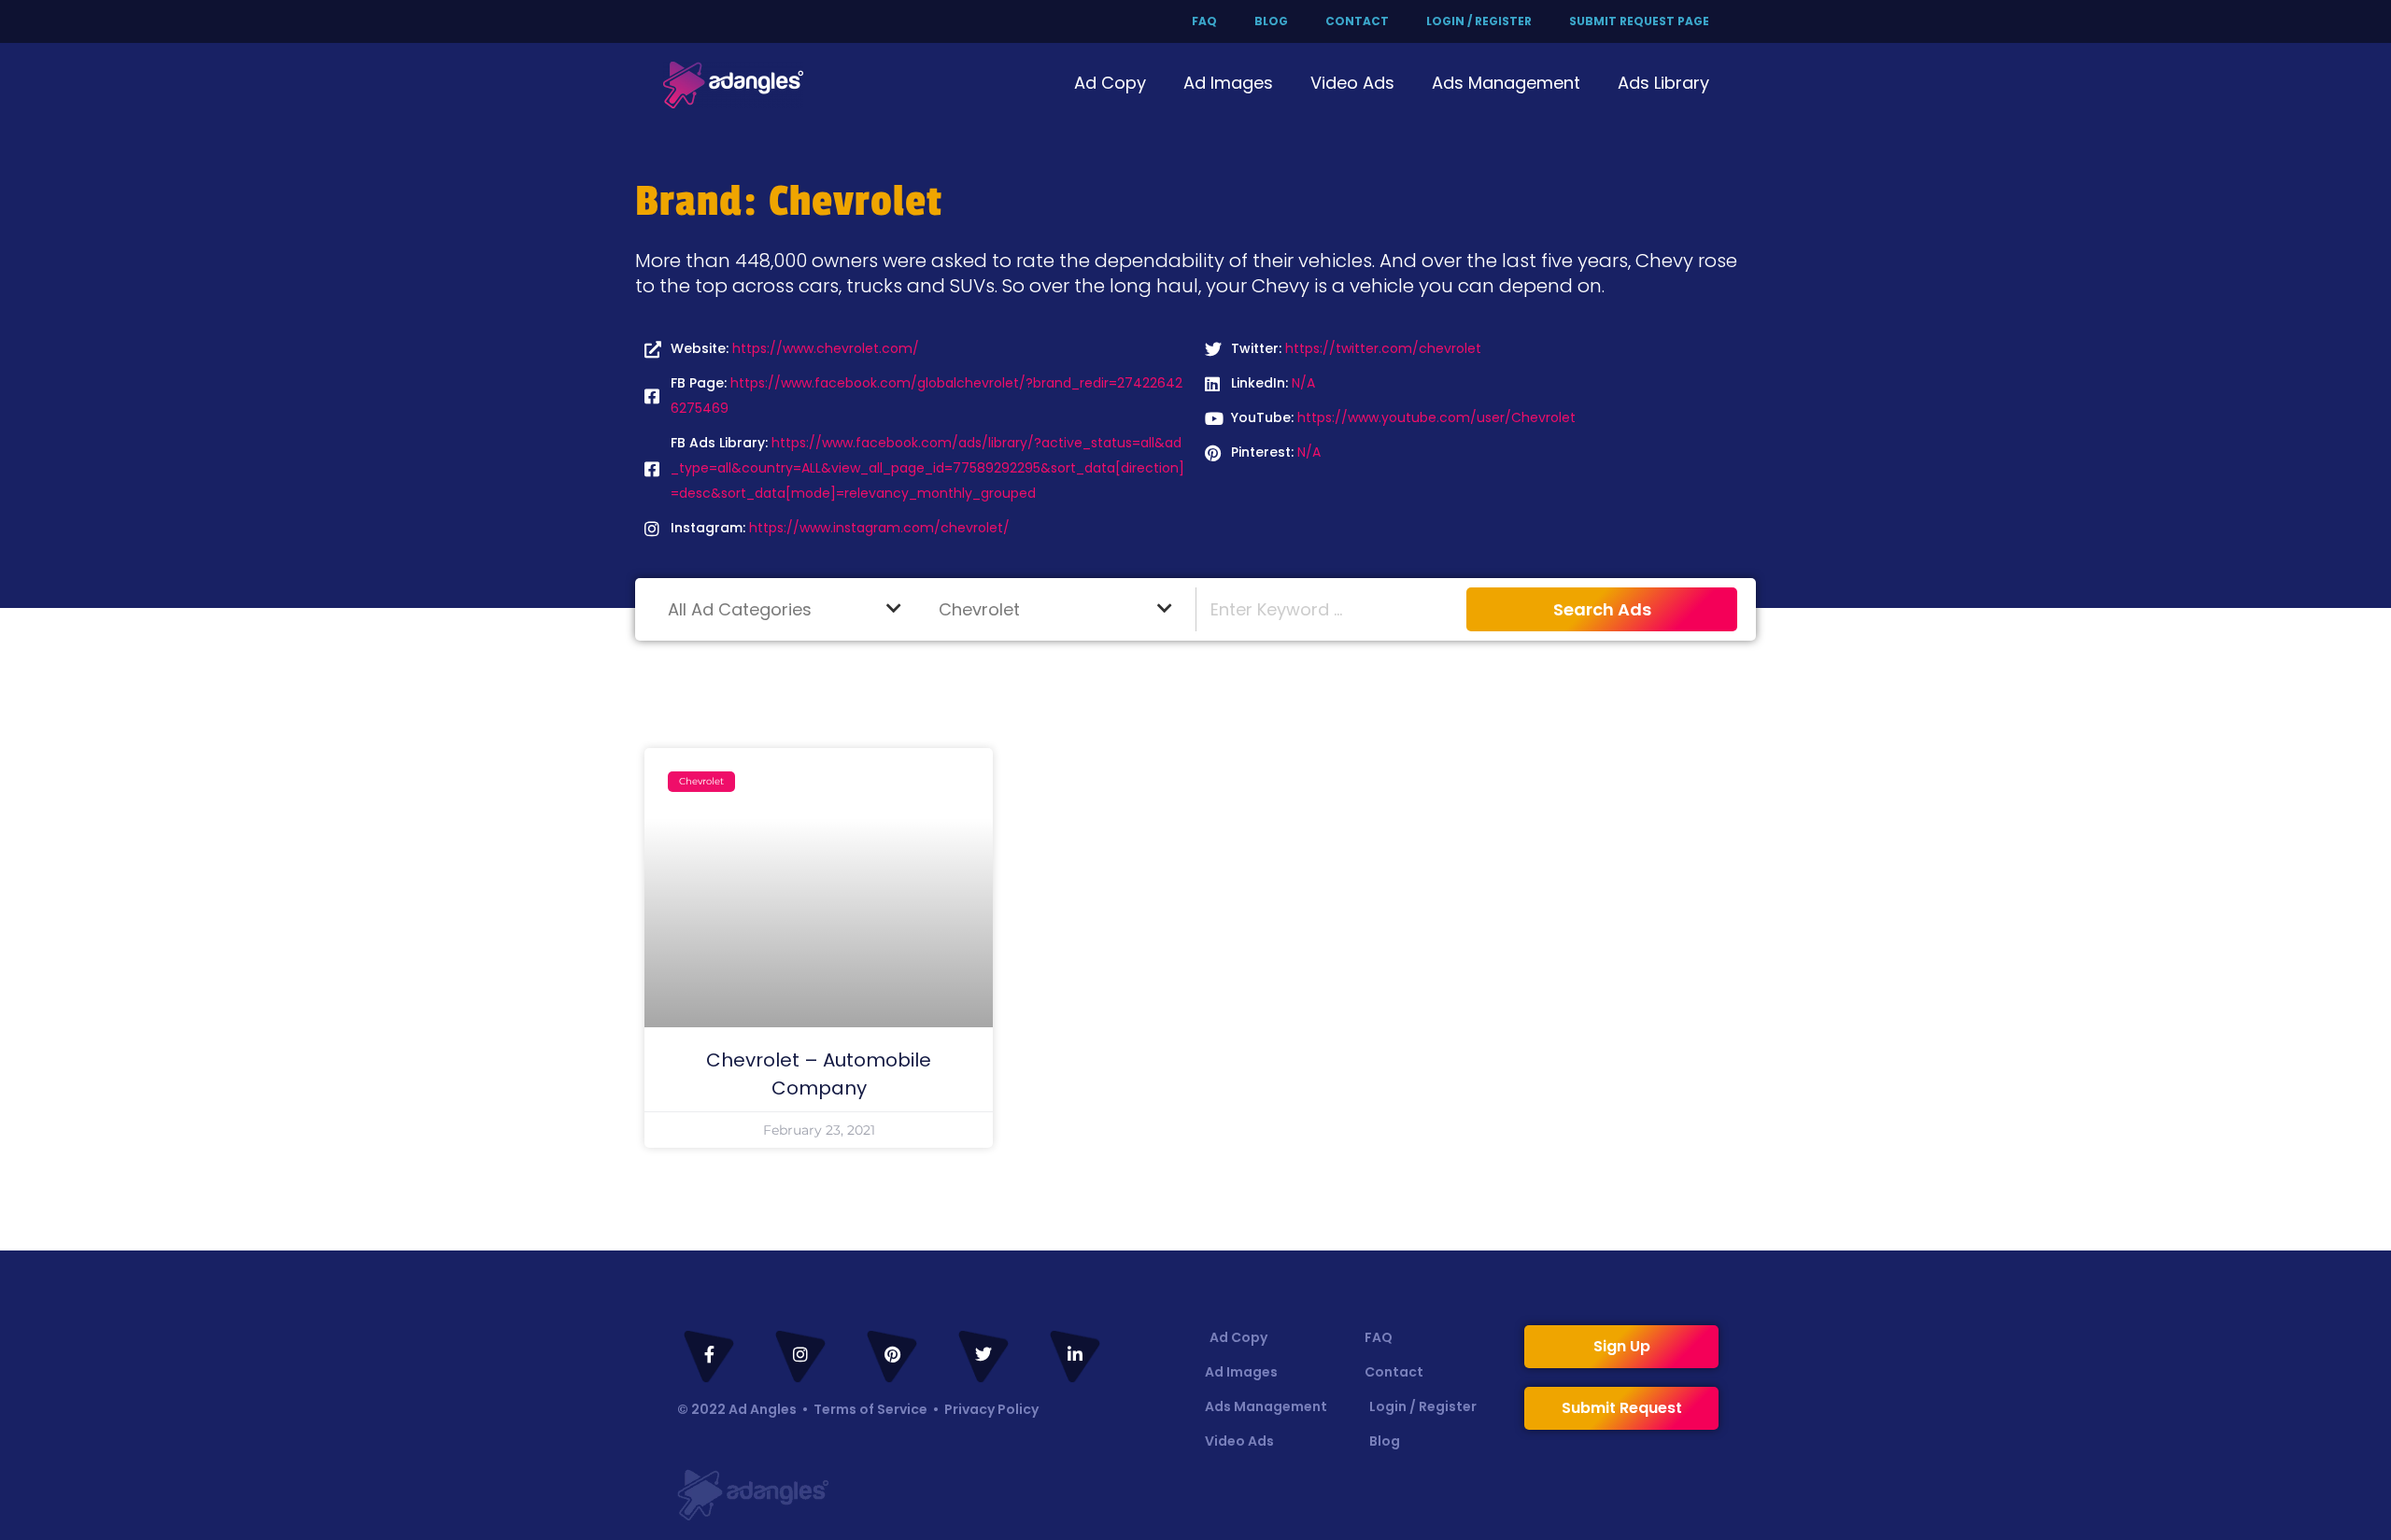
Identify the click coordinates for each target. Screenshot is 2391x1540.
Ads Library (1663, 83)
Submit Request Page (1639, 21)
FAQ (1204, 21)
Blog (1271, 21)
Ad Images (1228, 83)
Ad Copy (1110, 83)
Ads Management (1506, 83)
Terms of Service (870, 1409)
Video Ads (1352, 83)
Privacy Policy (991, 1409)
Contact (1357, 21)
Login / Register (1479, 21)
